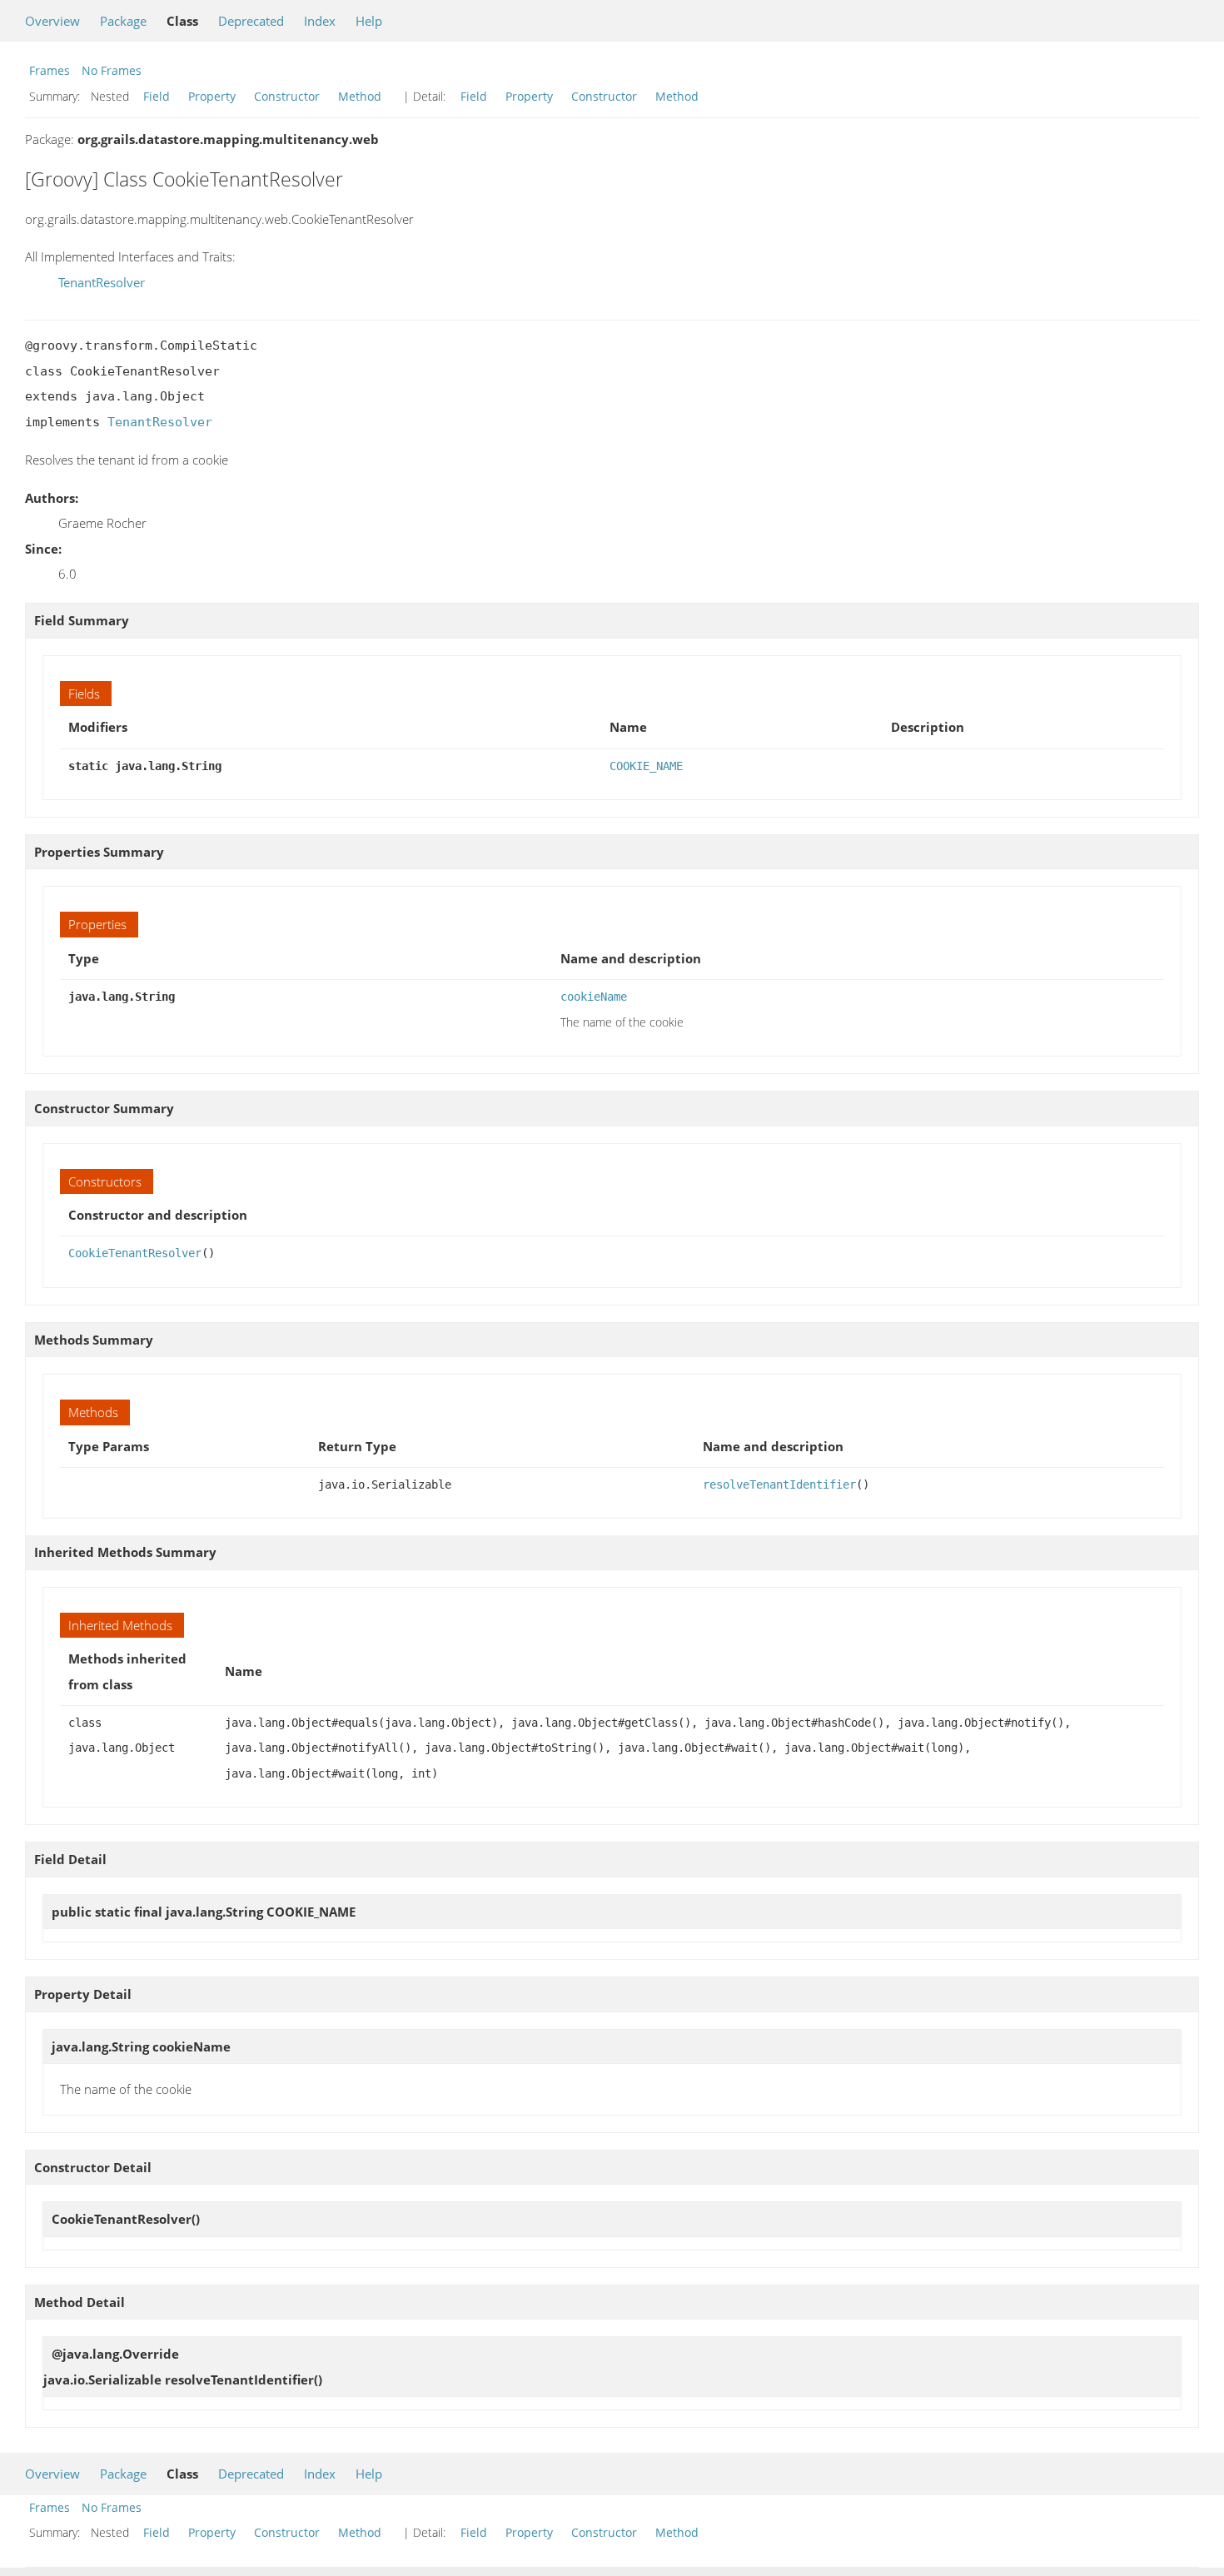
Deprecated (251, 21)
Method (360, 96)
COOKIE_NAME (646, 766)
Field (157, 96)
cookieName (594, 997)
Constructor (287, 96)
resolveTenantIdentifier (779, 1484)
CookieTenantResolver (135, 1253)
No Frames (112, 70)
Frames (50, 70)
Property (212, 96)
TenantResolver (102, 282)
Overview (52, 21)
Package (123, 21)
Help (369, 21)
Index (320, 21)
